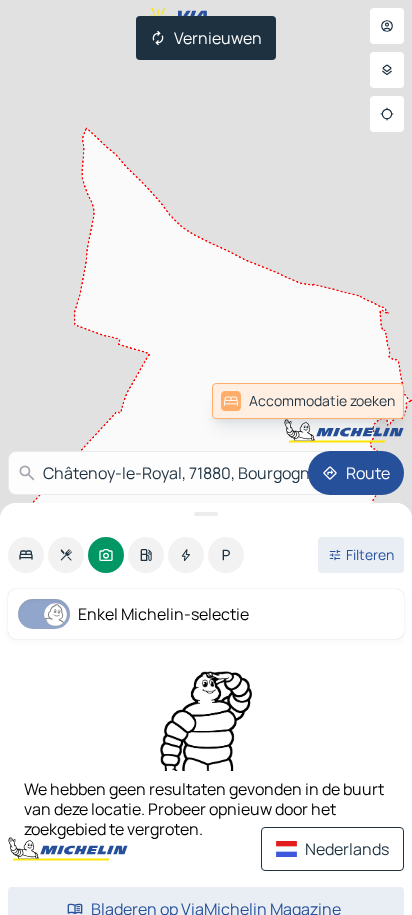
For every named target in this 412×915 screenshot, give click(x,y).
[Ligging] (387, 114)
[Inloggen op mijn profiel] (387, 26)
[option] (26, 555)
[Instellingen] (387, 70)
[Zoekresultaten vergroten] (206, 514)
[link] (308, 401)
